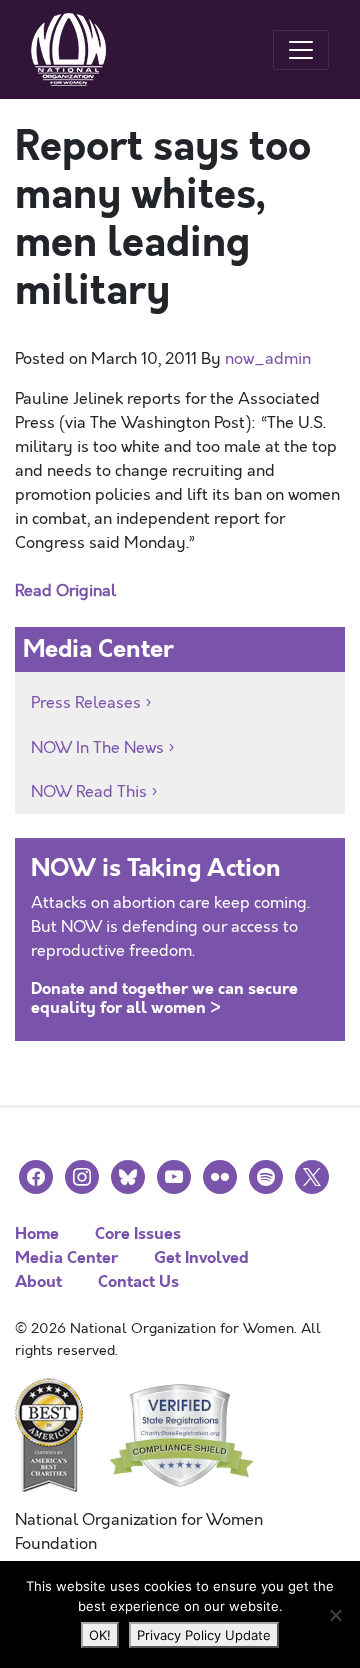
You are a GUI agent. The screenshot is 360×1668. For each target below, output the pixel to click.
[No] (335, 1615)
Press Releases (86, 703)
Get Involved (201, 1257)
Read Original (65, 591)
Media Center (66, 1257)
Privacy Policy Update (204, 1635)
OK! (100, 1635)
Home (37, 1233)
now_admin (268, 359)
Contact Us (138, 1281)
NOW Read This (89, 792)
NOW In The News (97, 748)
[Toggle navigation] (301, 50)
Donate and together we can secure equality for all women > (164, 998)
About (38, 1281)
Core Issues (138, 1233)
